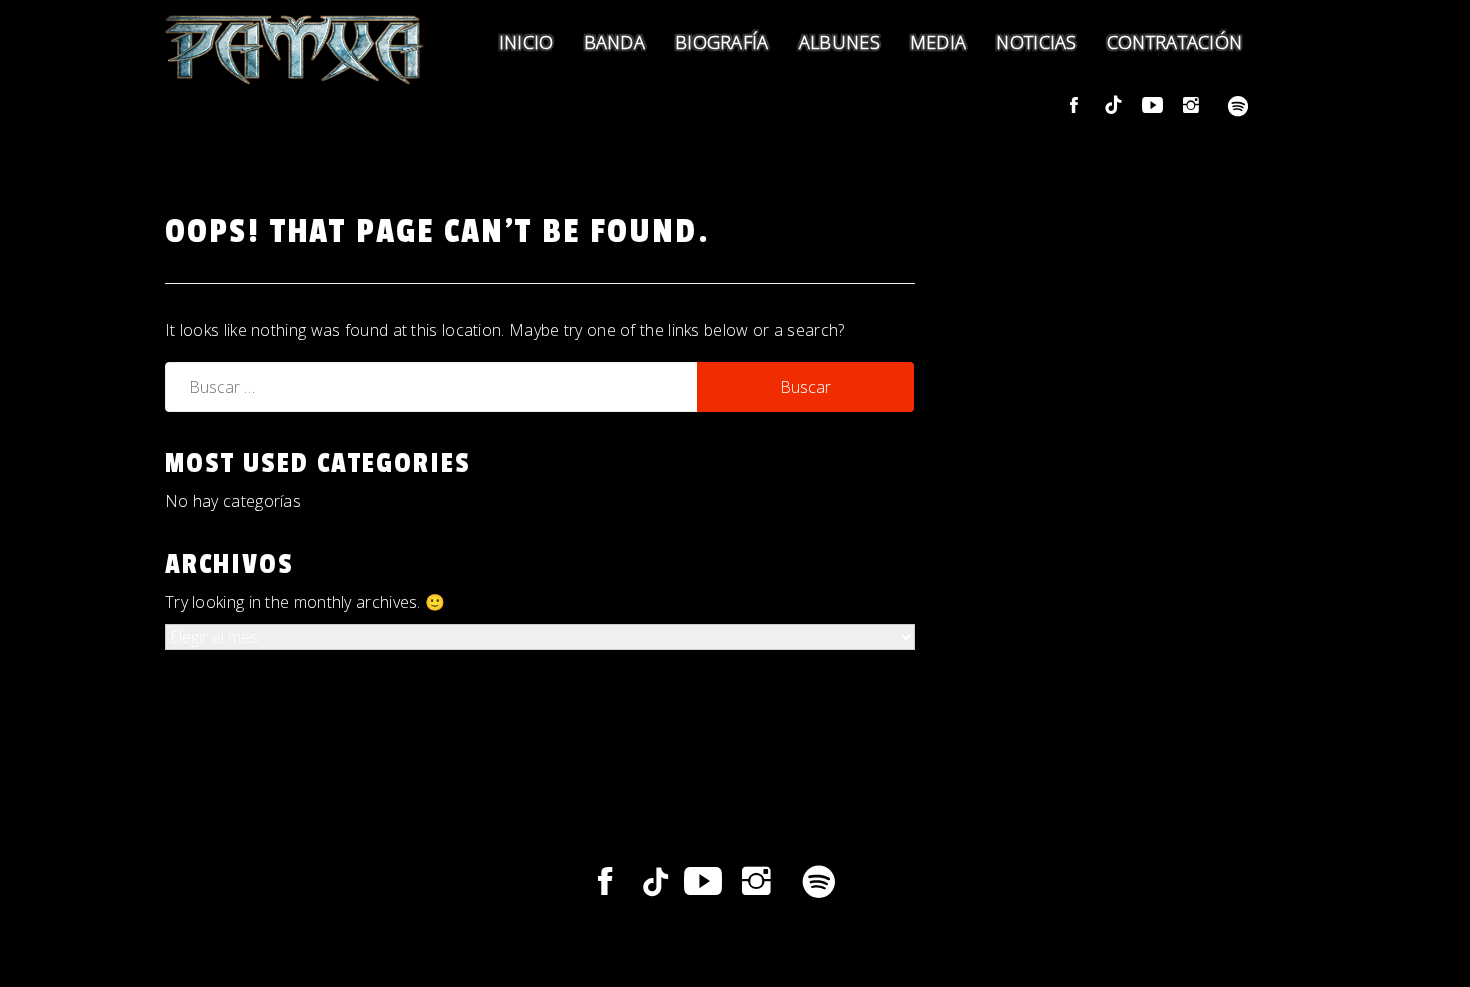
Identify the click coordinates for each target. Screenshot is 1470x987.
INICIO (526, 42)
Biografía (722, 42)
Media (938, 42)
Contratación (1175, 42)
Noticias (1036, 42)
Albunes (839, 42)
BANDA (615, 42)
